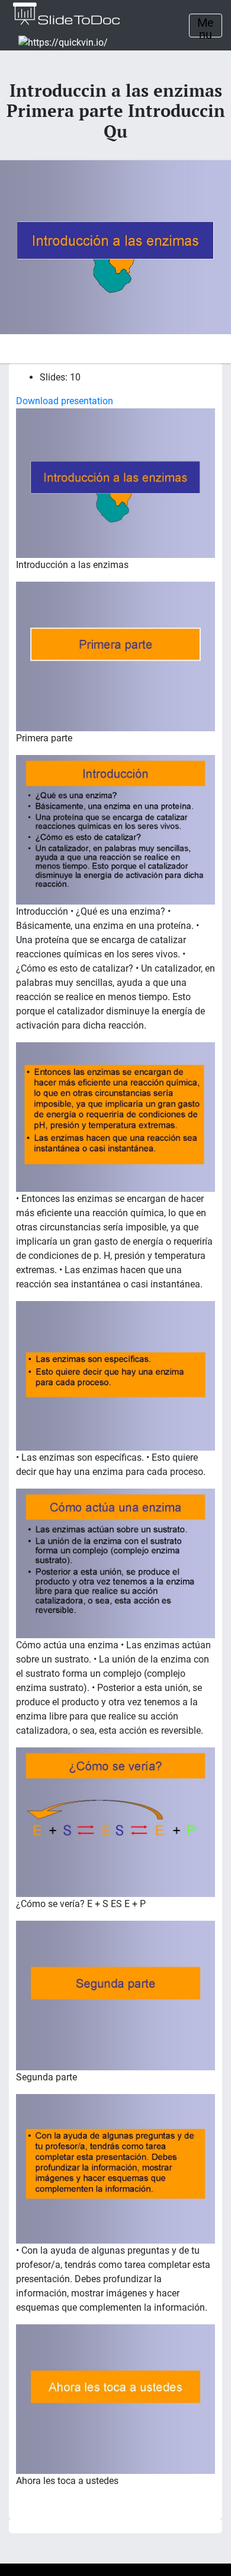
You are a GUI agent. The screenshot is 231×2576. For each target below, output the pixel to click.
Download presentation (65, 401)
